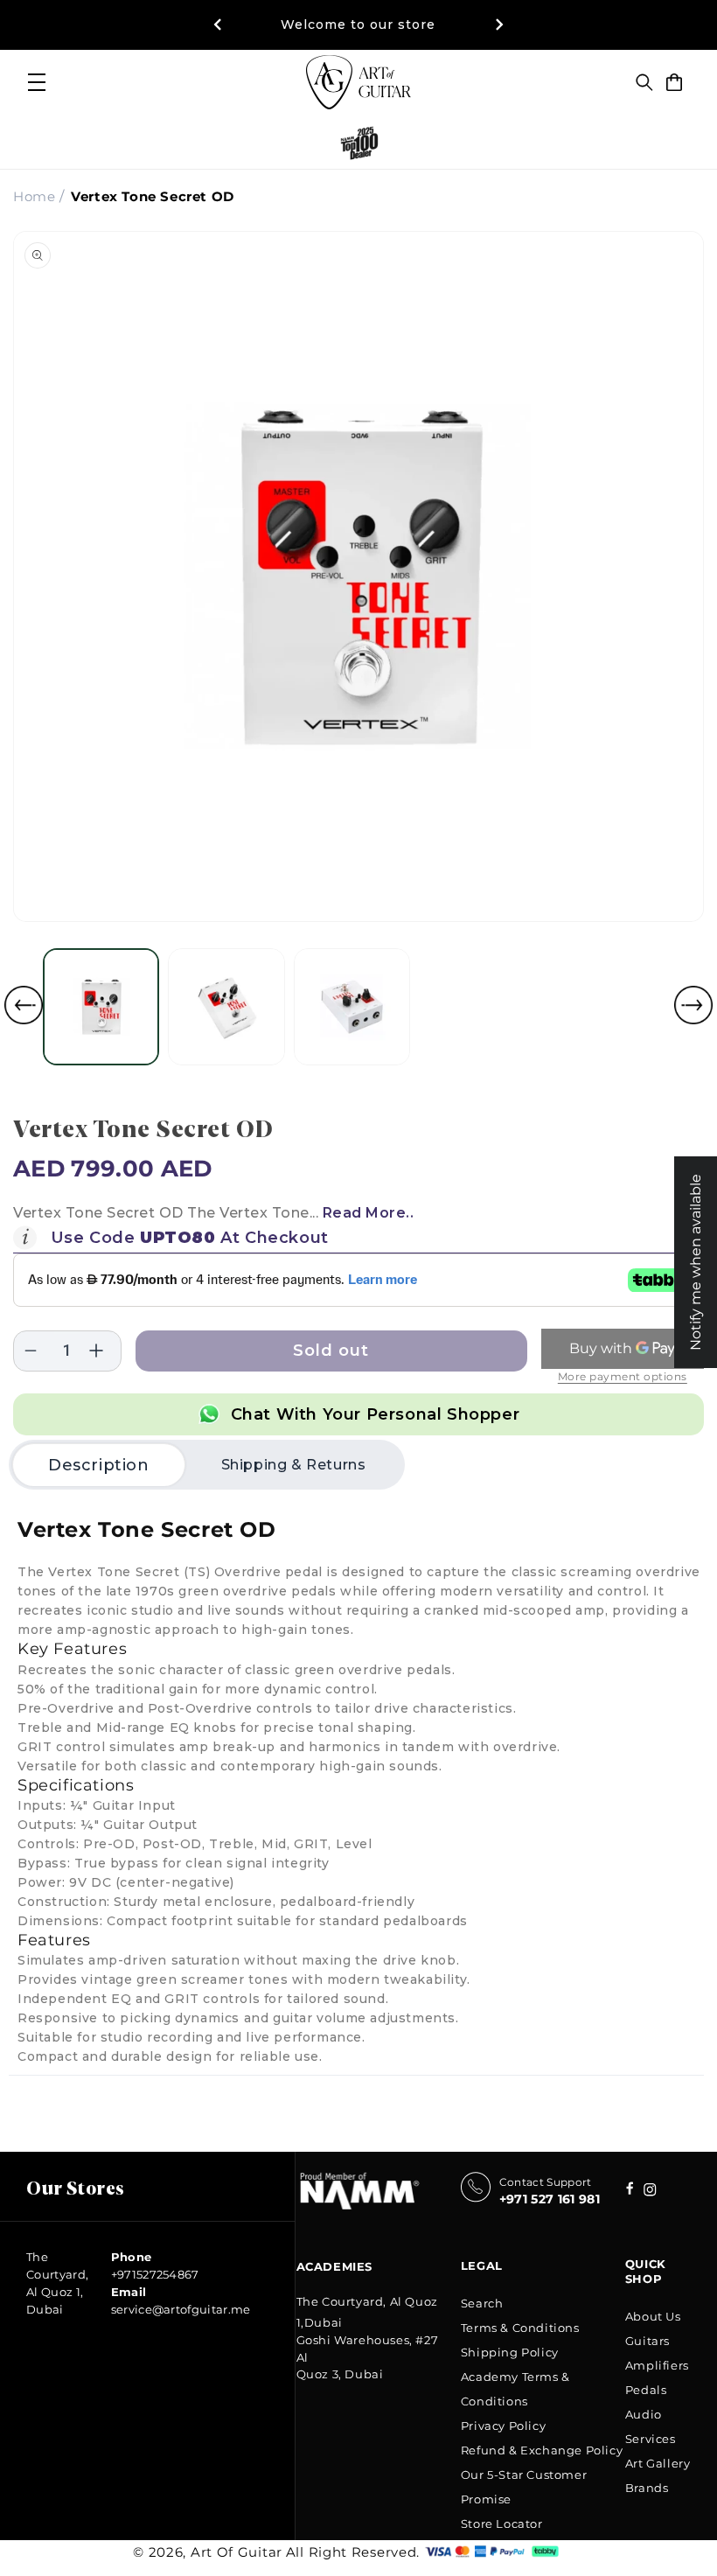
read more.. (369, 1213)
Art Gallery (658, 2463)
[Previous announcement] (218, 24)
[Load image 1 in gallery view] (101, 1006)
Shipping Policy (510, 2352)
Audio (644, 2414)
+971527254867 (155, 2274)
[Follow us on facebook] (650, 2192)
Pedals (646, 2390)
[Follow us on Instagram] (630, 2190)
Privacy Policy (503, 2426)
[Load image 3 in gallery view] (352, 1006)
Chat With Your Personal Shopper (376, 1414)
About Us (653, 2316)
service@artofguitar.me (181, 2309)
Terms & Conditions (520, 2328)
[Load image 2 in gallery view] (226, 1006)
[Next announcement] (499, 24)
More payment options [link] (623, 1376)
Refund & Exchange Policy (542, 2450)
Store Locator (502, 2524)
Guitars (647, 2341)
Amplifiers (657, 2365)
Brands (647, 2488)
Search (482, 2303)
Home (34, 196)
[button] (644, 82)
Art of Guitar (237, 2552)
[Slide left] (24, 1005)
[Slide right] (693, 1005)
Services (651, 2439)
